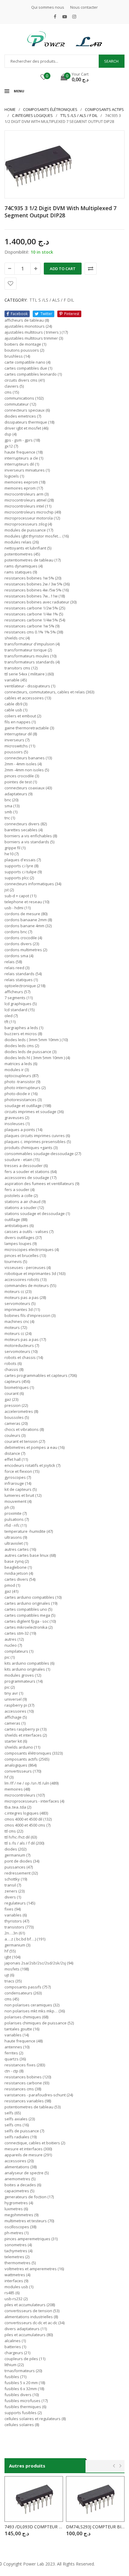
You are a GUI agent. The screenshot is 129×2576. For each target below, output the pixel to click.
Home (10, 109)
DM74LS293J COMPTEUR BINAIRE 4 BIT (95, 2527)
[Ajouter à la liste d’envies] (10, 284)
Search (111, 61)
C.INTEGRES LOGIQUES (32, 115)
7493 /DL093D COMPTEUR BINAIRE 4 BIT (34, 2527)
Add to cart (63, 269)
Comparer (91, 269)
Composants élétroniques (50, 109)
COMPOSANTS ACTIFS (104, 109)
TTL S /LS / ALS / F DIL (79, 115)
